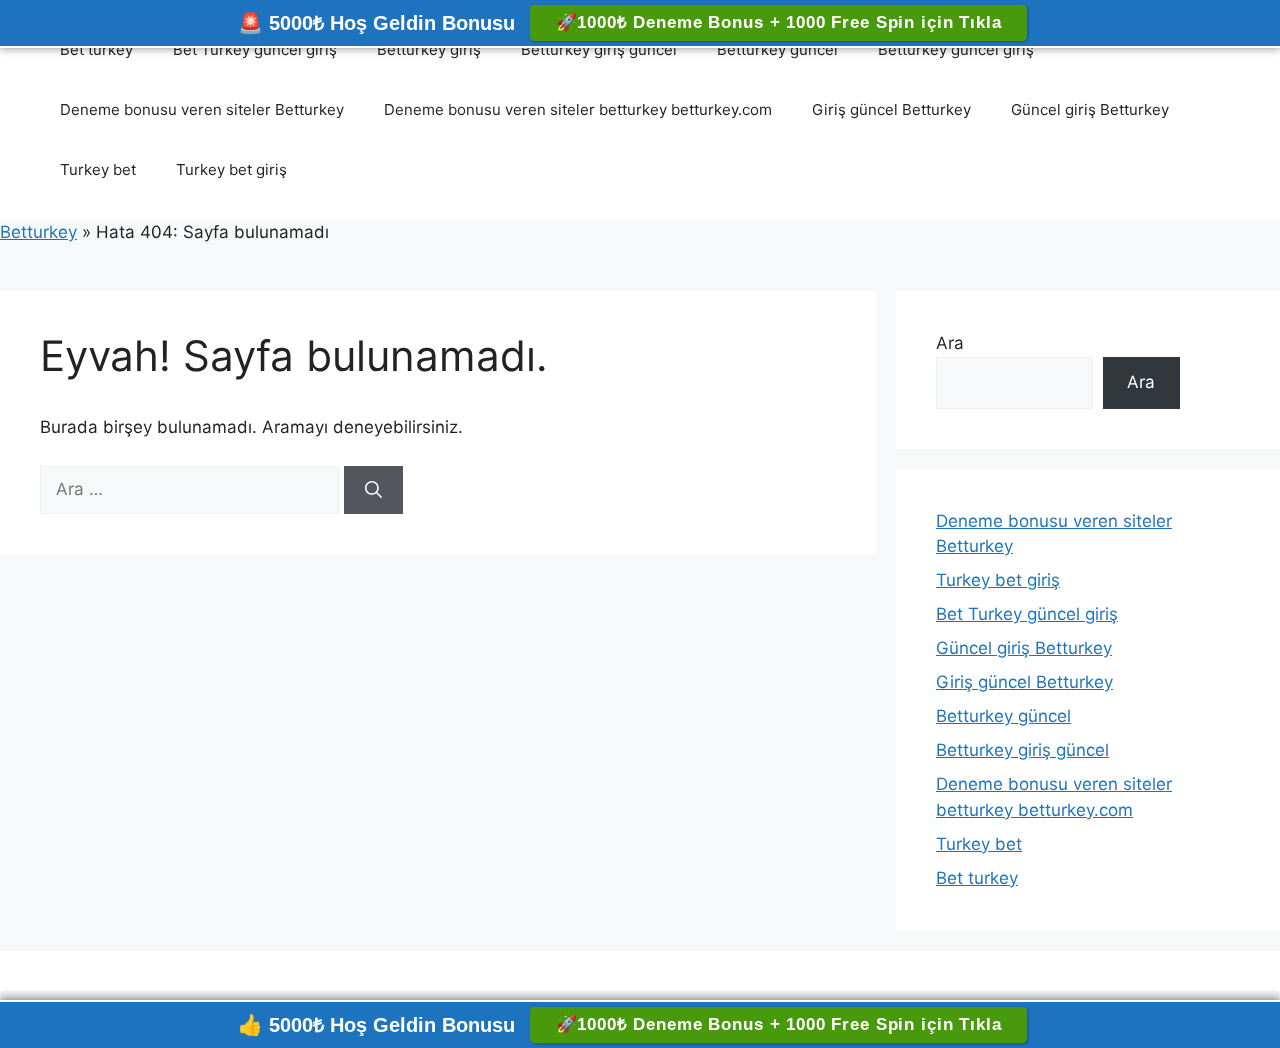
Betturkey (38, 232)
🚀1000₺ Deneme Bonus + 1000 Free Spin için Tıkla (779, 22)
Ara (950, 343)
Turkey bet (98, 169)
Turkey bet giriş (231, 169)
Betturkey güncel (777, 49)
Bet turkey (96, 49)
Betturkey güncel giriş (956, 49)
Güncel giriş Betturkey (1090, 109)
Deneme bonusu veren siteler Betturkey (202, 109)
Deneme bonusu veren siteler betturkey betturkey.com (578, 109)
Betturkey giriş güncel (599, 49)
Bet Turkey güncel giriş (255, 49)
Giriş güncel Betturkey (891, 109)
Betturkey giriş (429, 49)
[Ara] (373, 490)
